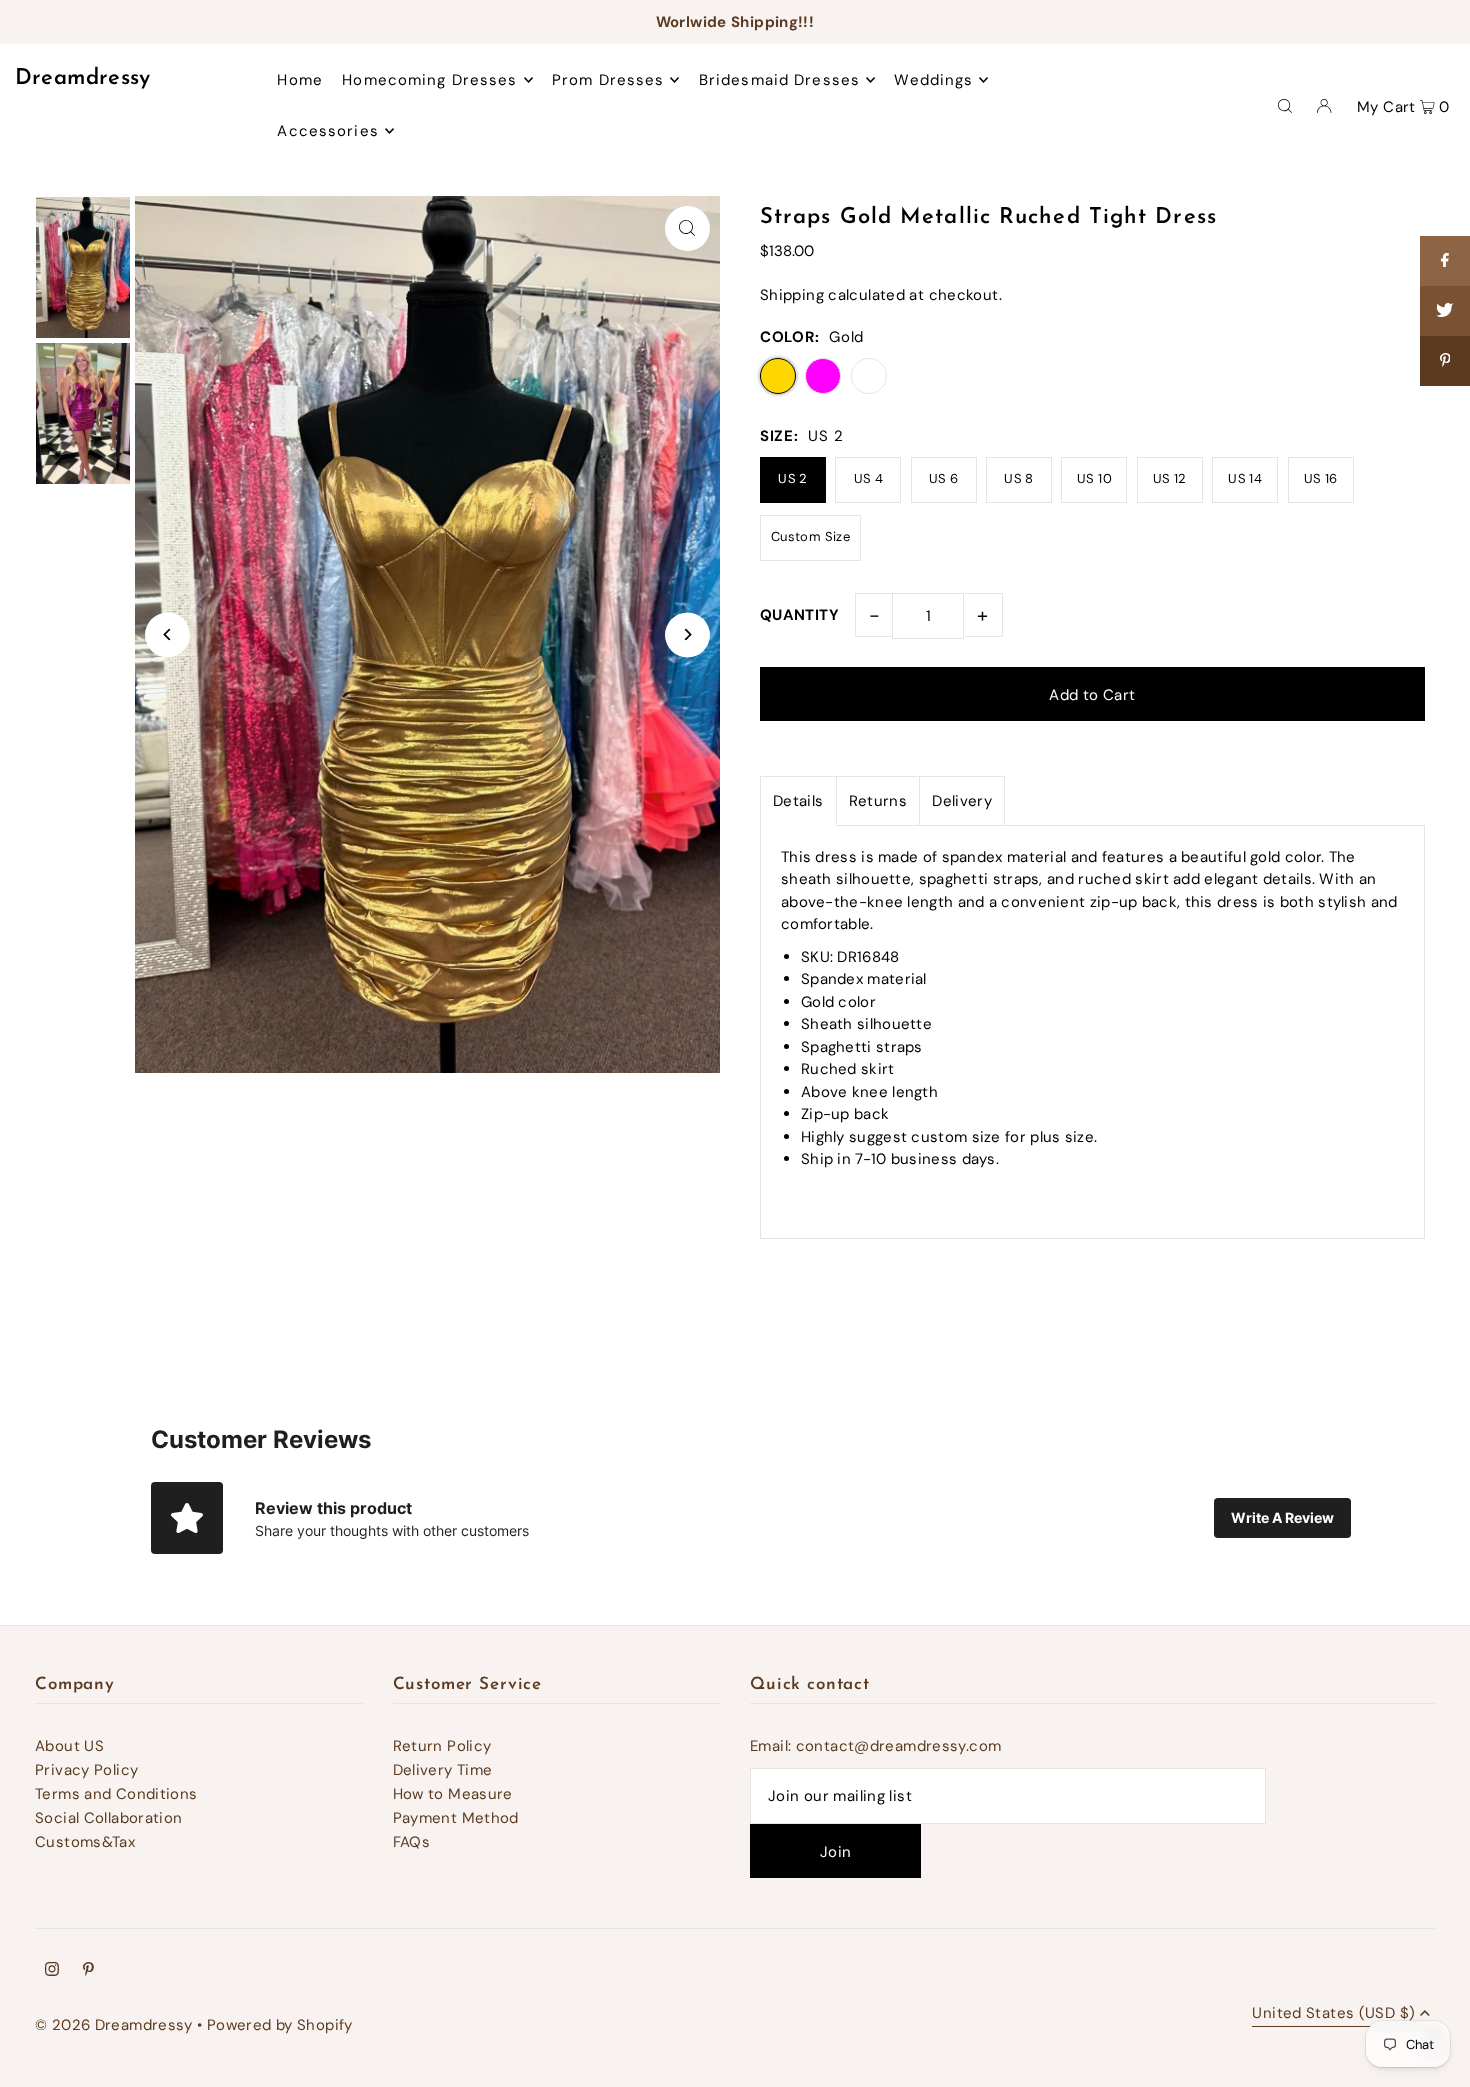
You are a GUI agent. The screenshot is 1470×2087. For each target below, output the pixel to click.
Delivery (962, 801)
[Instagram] (52, 1971)
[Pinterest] (88, 1971)
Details (798, 801)
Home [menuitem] (300, 80)
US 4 (869, 478)
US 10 (1094, 478)
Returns (878, 801)
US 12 (1170, 478)
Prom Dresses (608, 80)
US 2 (793, 478)
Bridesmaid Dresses (779, 80)
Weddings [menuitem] (933, 80)
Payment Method (456, 1818)
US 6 (944, 478)
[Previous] (167, 634)
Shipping (792, 295)
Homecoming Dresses (429, 80)
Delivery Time (443, 1770)
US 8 (1019, 478)
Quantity (799, 615)
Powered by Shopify (280, 2025)
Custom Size (810, 536)
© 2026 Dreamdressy (114, 2025)
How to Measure (453, 1794)
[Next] (687, 634)
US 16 (1321, 478)
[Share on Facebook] (1445, 261)
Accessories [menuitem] (327, 131)
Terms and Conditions (116, 1794)
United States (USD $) (1333, 2014)
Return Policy (442, 1746)
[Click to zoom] (687, 228)
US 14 (1245, 478)
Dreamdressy (83, 78)
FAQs (412, 1842)
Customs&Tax (85, 1842)
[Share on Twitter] (1445, 311)
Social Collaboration (109, 1818)
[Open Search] (1285, 105)
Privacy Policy (86, 1770)
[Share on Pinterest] (1445, 361)
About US (69, 1746)
